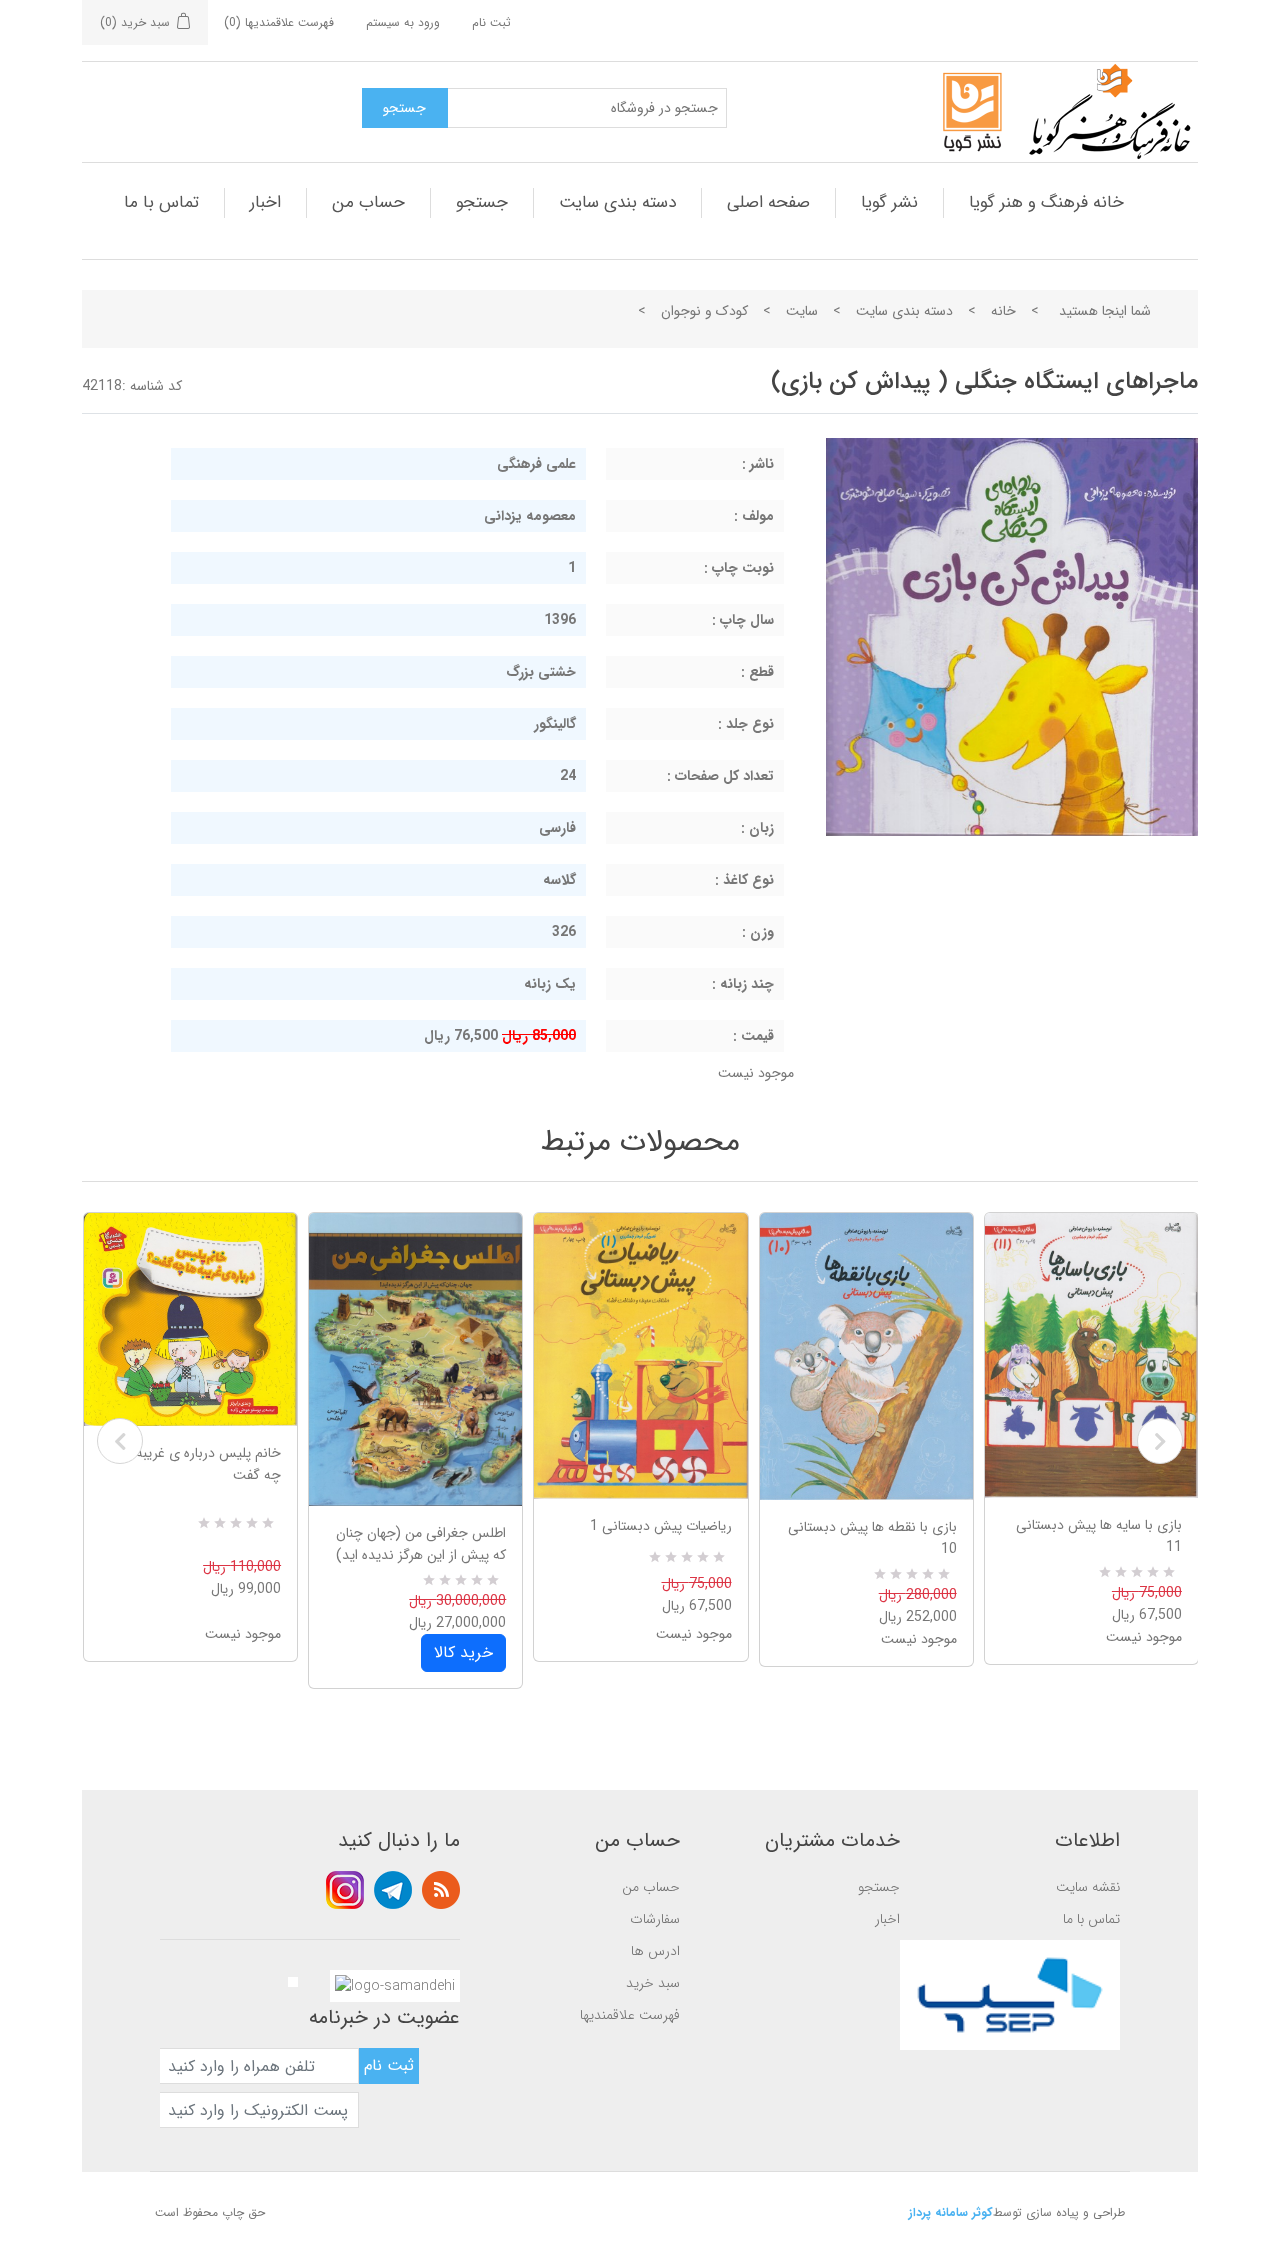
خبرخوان (441, 1890)
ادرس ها (655, 1951)
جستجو (482, 202)
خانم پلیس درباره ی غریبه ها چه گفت (200, 1464)
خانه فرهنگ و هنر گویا (1046, 202)
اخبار (265, 202)
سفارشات (655, 1919)
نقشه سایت (1088, 1887)
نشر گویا (889, 202)
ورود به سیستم (403, 22)
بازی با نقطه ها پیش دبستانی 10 (872, 1538)
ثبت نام (491, 22)
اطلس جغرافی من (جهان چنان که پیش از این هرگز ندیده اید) (421, 1544)
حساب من (368, 202)
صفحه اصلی (768, 202)
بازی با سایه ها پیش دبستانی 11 (1099, 1536)
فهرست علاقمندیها (630, 2015)
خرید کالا (463, 1652)
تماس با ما (161, 202)
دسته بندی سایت (617, 202)
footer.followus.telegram (393, 1890)
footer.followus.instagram (345, 1890)
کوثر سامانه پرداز (951, 2212)
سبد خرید (653, 1983)
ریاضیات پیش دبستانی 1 (660, 1526)
